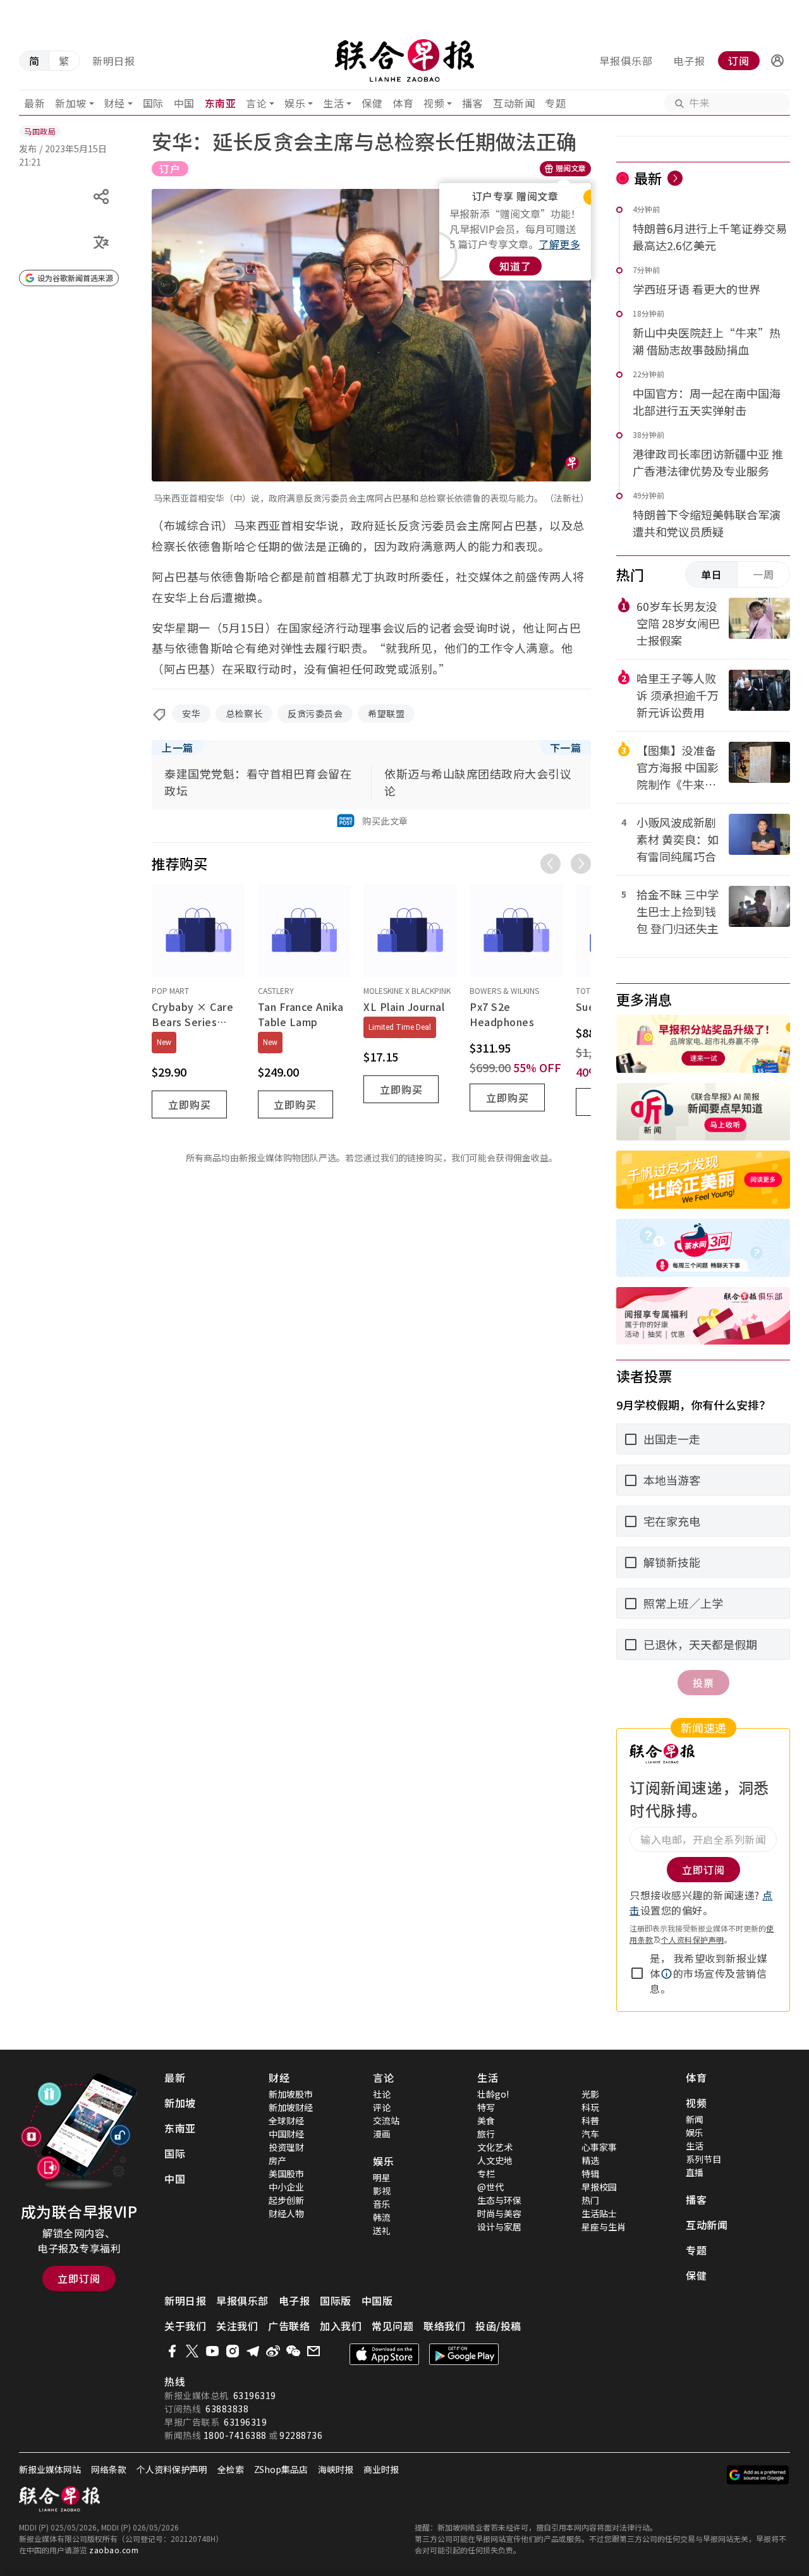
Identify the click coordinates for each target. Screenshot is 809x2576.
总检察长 (244, 713)
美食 (486, 2120)
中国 (184, 103)
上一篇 (178, 747)
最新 (34, 103)
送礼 (382, 2230)
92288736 (301, 2435)
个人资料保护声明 (693, 1939)
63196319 (255, 2395)
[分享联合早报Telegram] (253, 2351)
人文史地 (495, 2160)
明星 (382, 2177)
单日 (712, 574)
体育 (403, 103)
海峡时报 (336, 2469)
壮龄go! (493, 2094)
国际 (153, 103)
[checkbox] (637, 1973)
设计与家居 (499, 2227)
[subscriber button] (777, 61)
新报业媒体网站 (50, 2469)
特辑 (590, 2174)
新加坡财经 (291, 2107)
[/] (405, 61)
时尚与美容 (499, 2213)
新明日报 (114, 61)
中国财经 (286, 2134)
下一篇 (566, 747)
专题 (555, 103)
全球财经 (286, 2120)
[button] (777, 61)
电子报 (689, 61)
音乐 (382, 2204)
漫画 (382, 2134)
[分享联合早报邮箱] (313, 2351)
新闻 (695, 2119)
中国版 (377, 2301)
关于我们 (185, 2326)
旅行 (486, 2134)
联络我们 (444, 2326)
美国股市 (286, 2174)
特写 (486, 2107)
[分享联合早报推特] (192, 2351)
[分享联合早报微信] (293, 2351)
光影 (590, 2094)
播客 (472, 103)
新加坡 (71, 103)
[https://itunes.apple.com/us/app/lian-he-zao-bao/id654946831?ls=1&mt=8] (384, 2354)
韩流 (382, 2217)
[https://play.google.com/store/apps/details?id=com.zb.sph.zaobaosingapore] (464, 2354)
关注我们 (237, 2326)
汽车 (590, 2134)
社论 (382, 2094)
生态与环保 (499, 2200)
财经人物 (286, 2213)
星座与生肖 (604, 2227)
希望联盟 (386, 713)
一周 (763, 574)
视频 (434, 103)
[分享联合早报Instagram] (233, 2351)
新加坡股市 (291, 2094)
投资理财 (286, 2147)
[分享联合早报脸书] (172, 2351)
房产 (277, 2160)
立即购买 (190, 1104)
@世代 (490, 2187)
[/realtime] (675, 178)
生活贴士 (599, 2213)
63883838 (227, 2409)
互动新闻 (514, 103)
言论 (256, 103)
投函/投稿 (498, 2326)
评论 (382, 2107)
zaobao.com (114, 2550)
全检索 (231, 2469)
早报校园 (599, 2187)
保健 (372, 103)
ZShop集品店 (281, 2469)
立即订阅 (79, 2278)
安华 (191, 713)
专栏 (486, 2174)
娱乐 (295, 103)
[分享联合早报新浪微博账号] (273, 2351)
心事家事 (599, 2147)
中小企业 (286, 2187)
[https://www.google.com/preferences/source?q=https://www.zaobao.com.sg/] (758, 2475)
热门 (590, 2200)
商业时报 (381, 2469)
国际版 (336, 2301)
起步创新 (286, 2200)
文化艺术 (495, 2147)
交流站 (386, 2120)
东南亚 (221, 103)
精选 (590, 2160)
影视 (382, 2191)
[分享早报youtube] (212, 2351)
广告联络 (289, 2326)
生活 (333, 103)
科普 (590, 2120)
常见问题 (392, 2326)
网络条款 (109, 2469)
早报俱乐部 (626, 61)
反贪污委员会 (315, 713)
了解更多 (559, 244)
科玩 (590, 2107)
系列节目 (703, 2159)
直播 (695, 2172)
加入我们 (341, 2326)
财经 (115, 103)
